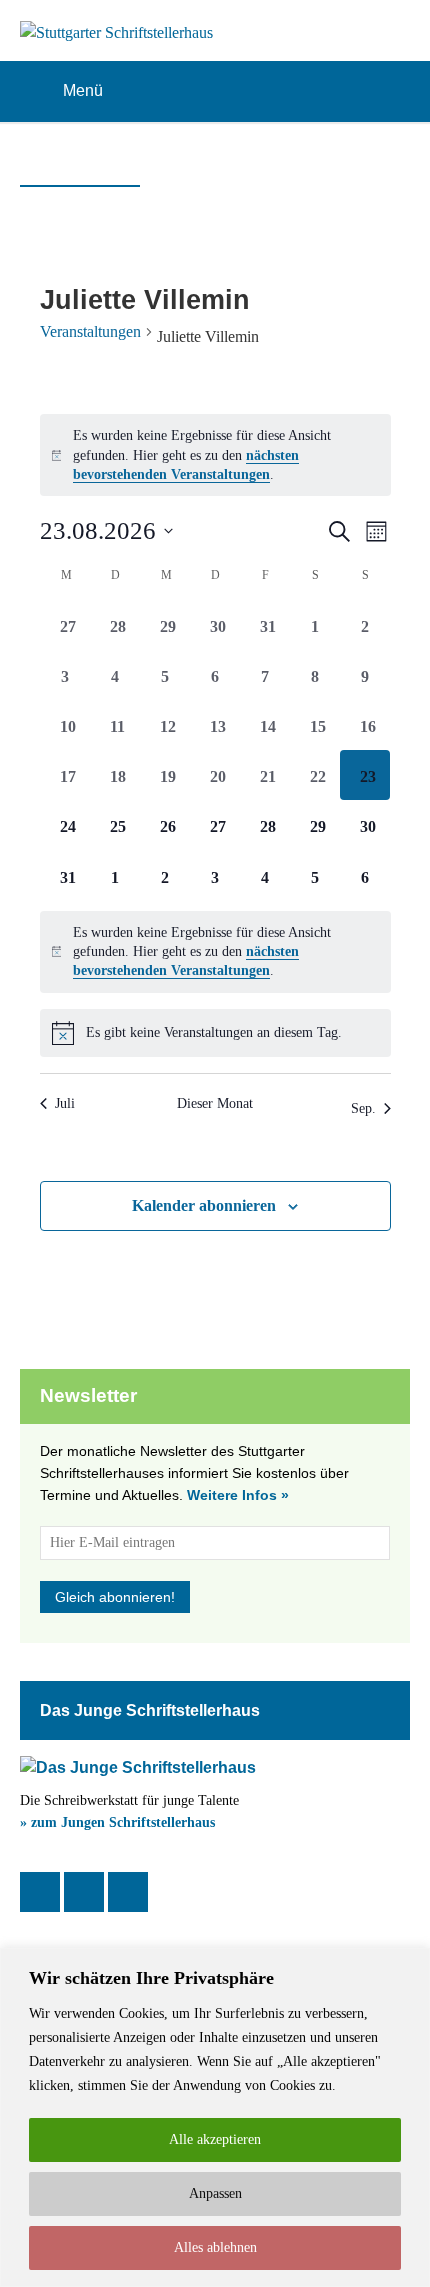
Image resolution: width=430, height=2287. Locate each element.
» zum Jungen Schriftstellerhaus (117, 1822)
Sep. (363, 1108)
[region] (215, 2117)
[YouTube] (128, 1892)
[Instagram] (84, 1892)
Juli (65, 1103)
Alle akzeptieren (215, 2139)
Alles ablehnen (215, 2247)
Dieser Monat (215, 1103)
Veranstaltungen (90, 331)
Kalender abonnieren (204, 1205)
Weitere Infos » (238, 1495)
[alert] (215, 455)
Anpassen (215, 2193)
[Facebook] (40, 1892)
